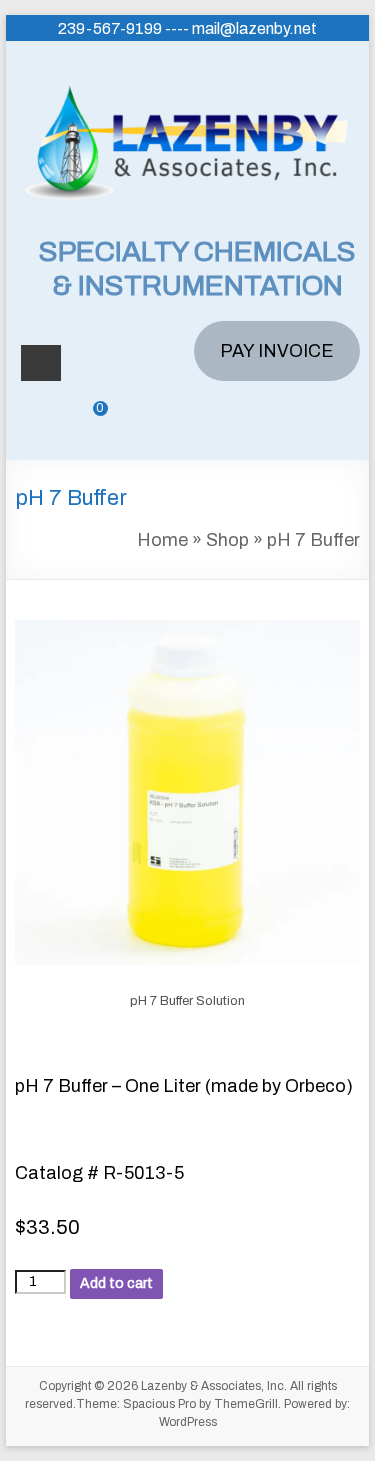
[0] (86, 423)
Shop (227, 540)
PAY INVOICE (277, 351)
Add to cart (116, 1283)
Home (162, 540)
